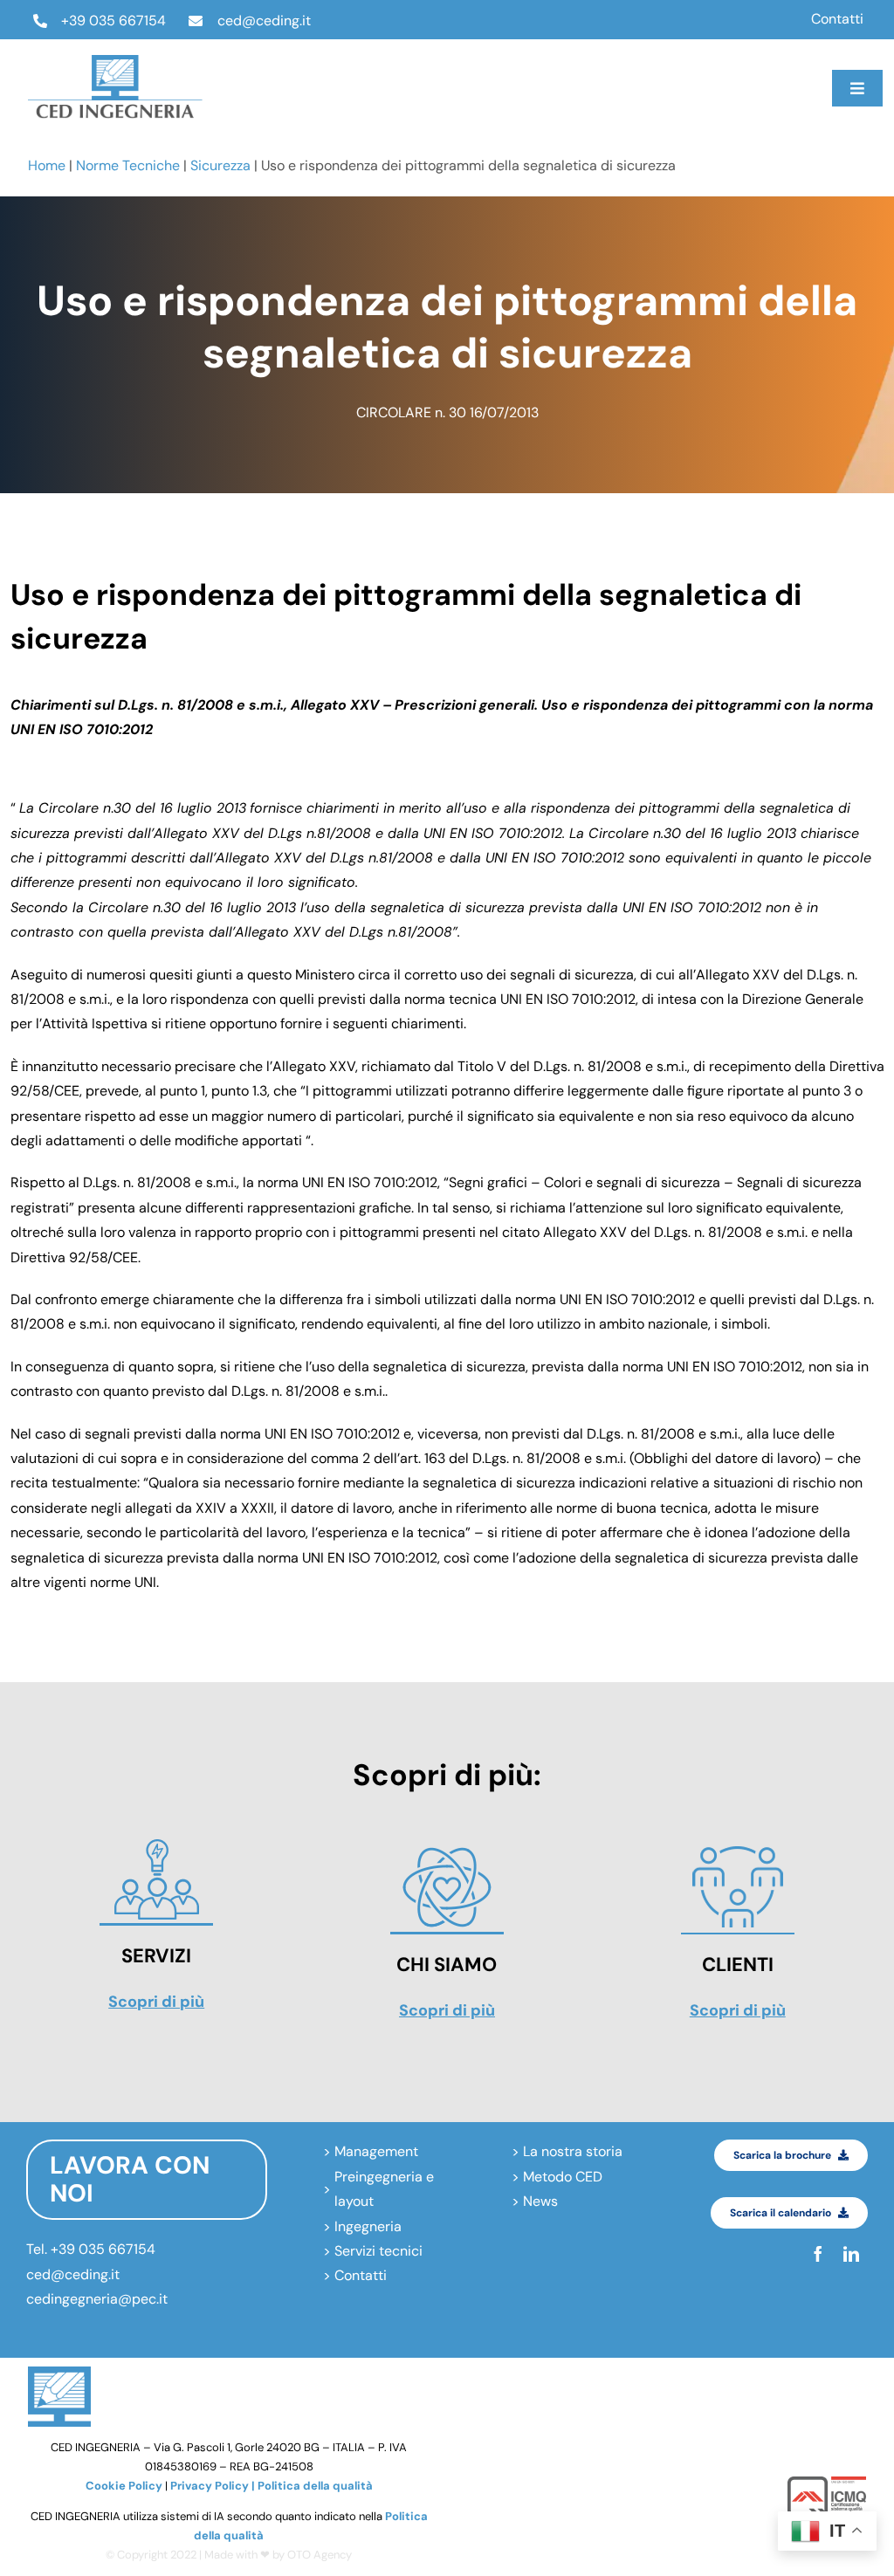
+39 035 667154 (113, 21)
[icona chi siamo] (447, 1851)
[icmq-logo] (827, 2483)
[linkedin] (615, 105)
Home (47, 165)
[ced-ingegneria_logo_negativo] (115, 62)
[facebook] (615, 72)
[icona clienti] (738, 1851)
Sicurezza (220, 165)
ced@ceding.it (264, 21)
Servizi (156, 1956)
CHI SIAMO (447, 1965)
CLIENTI (738, 1965)
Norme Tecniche (128, 165)
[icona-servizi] (156, 1842)
